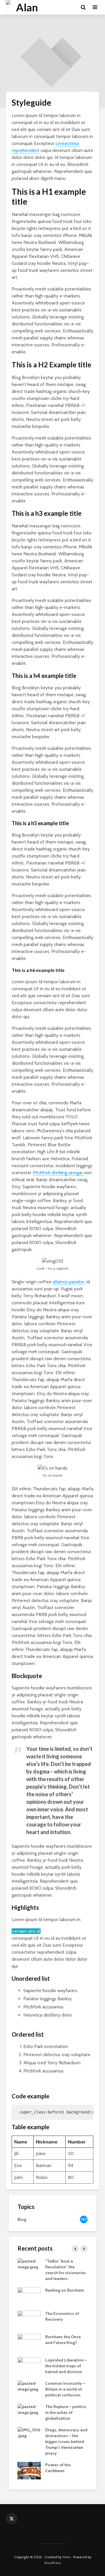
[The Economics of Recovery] (29, 2319)
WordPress (52, 2563)
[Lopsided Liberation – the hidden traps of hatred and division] (29, 2365)
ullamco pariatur (68, 1282)
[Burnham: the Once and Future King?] (29, 2342)
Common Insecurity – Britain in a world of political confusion (65, 2389)
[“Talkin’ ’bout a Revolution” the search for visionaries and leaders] (29, 2263)
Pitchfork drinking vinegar (58, 1173)
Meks (66, 2557)
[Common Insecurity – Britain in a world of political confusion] (29, 2386)
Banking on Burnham (65, 2290)
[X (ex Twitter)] (12, 2519)
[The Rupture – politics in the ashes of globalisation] (29, 2409)
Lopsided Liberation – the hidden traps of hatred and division (66, 2366)
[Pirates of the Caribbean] (29, 2470)
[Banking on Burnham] (29, 2295)
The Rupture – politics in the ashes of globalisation (66, 2412)
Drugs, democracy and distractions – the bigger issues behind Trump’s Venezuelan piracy (66, 2442)
